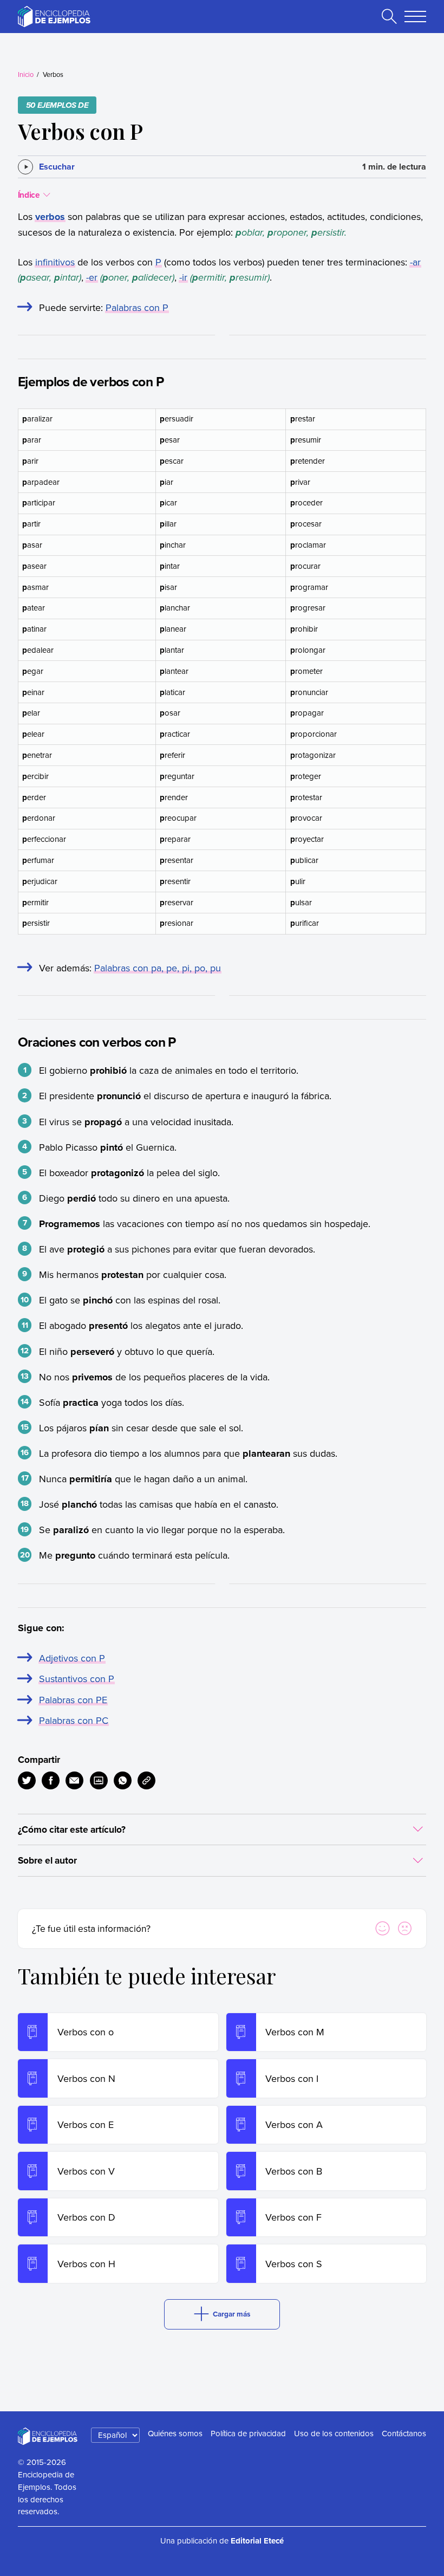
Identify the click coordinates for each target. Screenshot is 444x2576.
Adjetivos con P (72, 1658)
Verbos (53, 74)
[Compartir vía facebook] (51, 1780)
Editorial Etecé (257, 2541)
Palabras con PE (73, 1700)
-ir (183, 277)
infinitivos (55, 262)
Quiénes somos (175, 2433)
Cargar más (231, 2314)
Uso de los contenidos (334, 2433)
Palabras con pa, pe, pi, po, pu (158, 968)
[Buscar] (389, 16)
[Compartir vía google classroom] (99, 1780)
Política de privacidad (248, 2433)
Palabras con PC (74, 1720)
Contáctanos (404, 2433)
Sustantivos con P (77, 1679)
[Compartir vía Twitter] (27, 1780)
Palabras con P (137, 307)
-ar (415, 262)
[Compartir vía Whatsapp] (123, 1780)
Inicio (26, 74)
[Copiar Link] (146, 1780)
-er (92, 277)
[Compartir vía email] (74, 1780)
